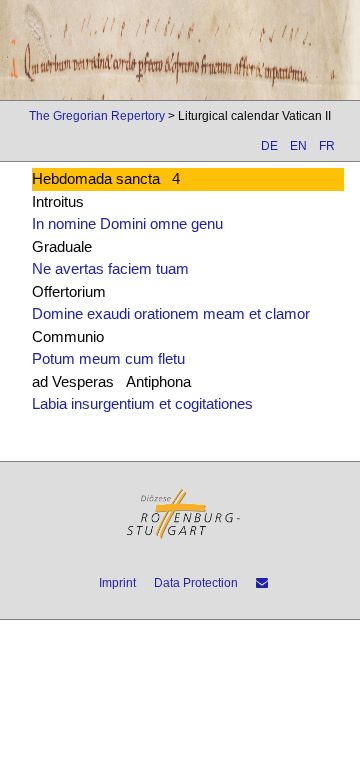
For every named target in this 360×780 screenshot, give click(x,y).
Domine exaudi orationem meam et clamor (171, 313)
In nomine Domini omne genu (127, 223)
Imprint (117, 583)
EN (298, 146)
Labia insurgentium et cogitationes (142, 403)
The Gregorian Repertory (97, 116)
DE (269, 146)
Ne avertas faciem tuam (110, 268)
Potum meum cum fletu (108, 358)
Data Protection (196, 583)
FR (327, 146)
